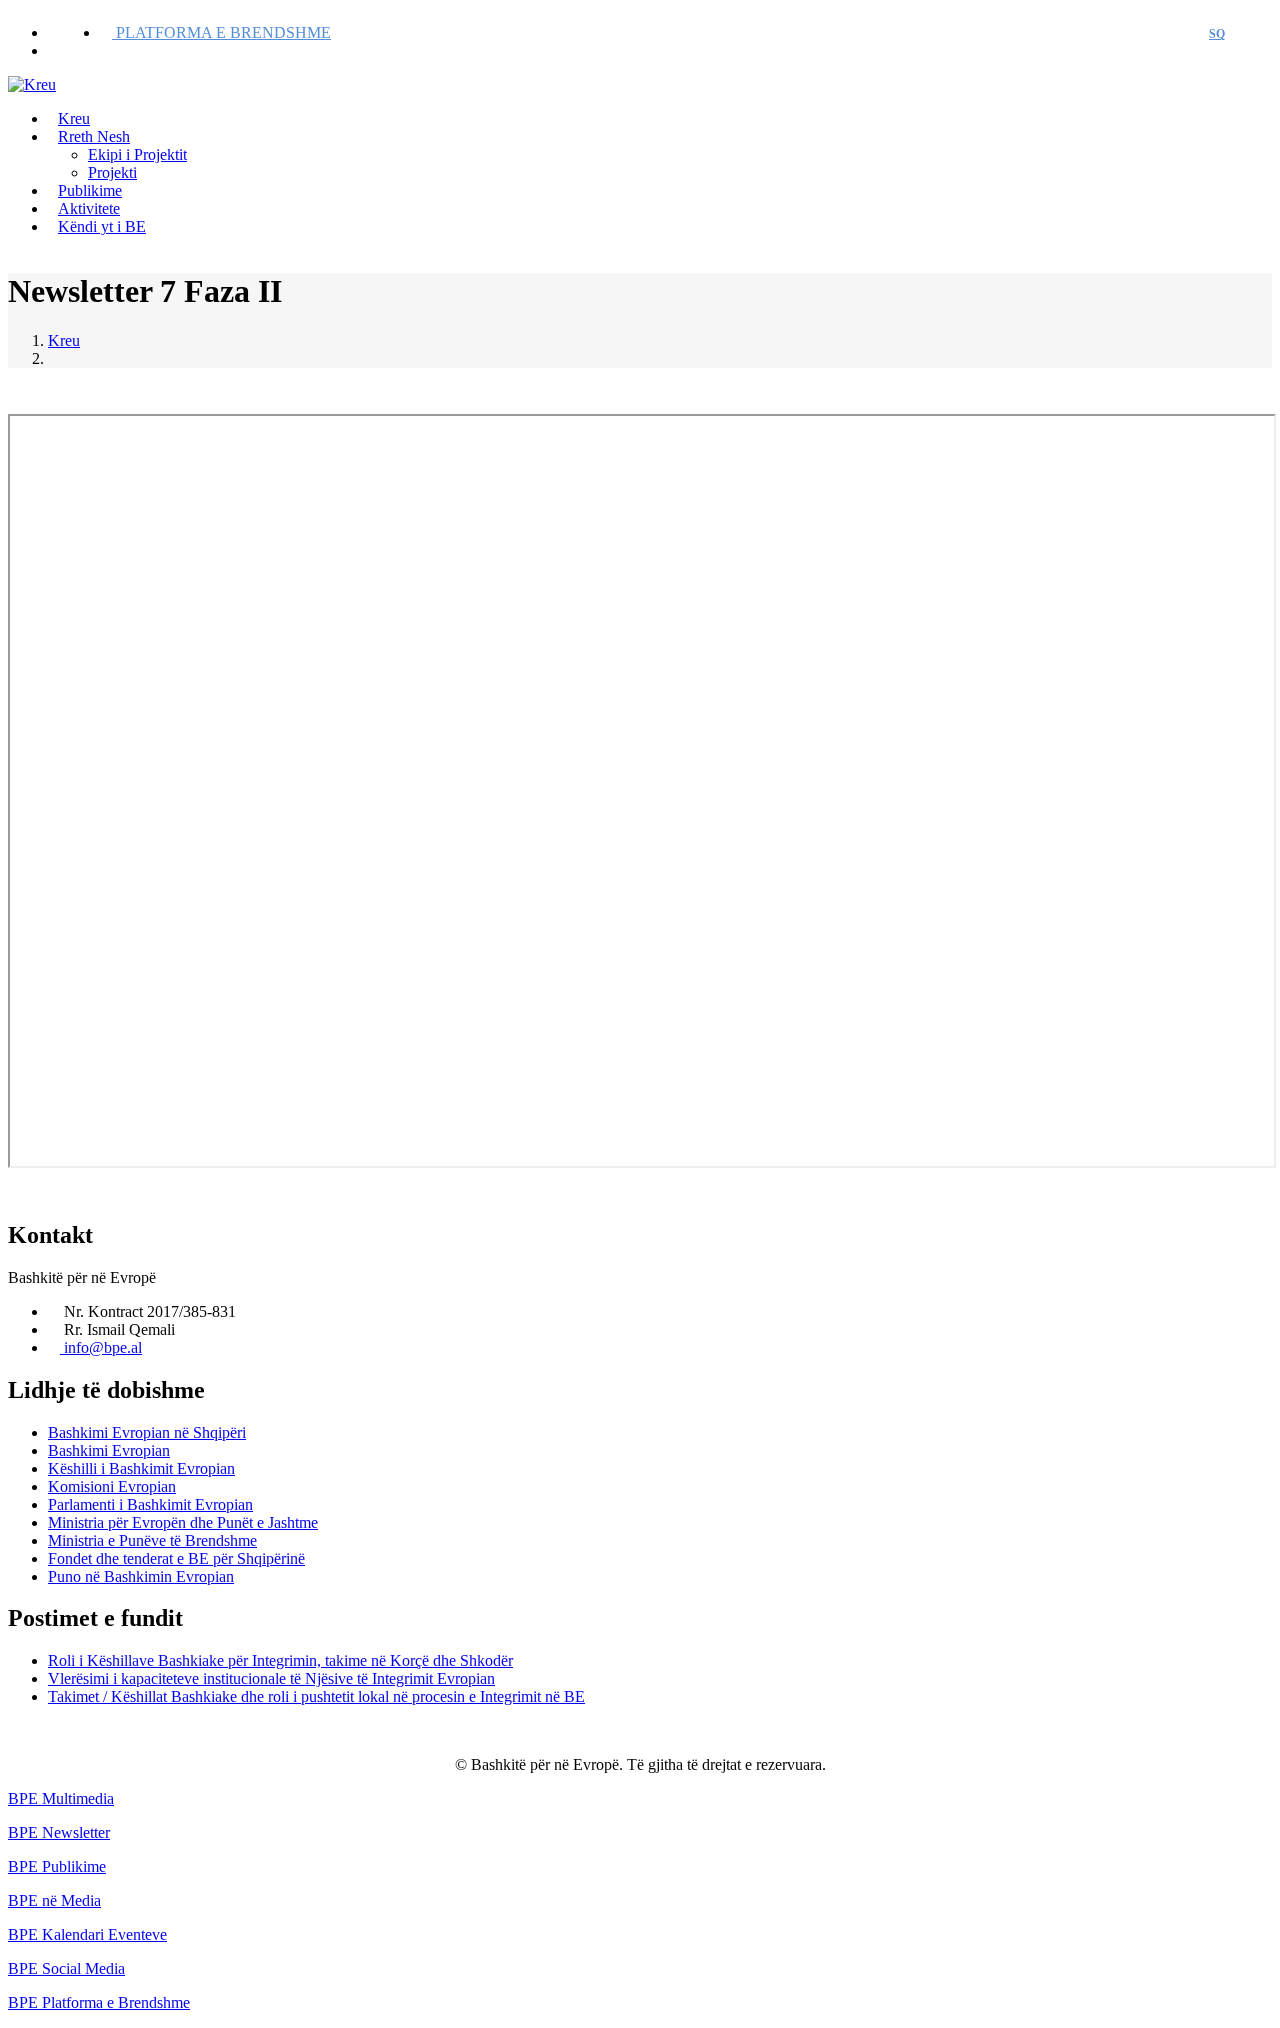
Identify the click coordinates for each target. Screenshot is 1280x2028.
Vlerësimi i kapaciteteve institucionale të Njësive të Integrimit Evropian (271, 1678)
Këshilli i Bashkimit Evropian (141, 1468)
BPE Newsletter (59, 1832)
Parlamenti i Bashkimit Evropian (150, 1504)
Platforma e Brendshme (221, 32)
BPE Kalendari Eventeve (87, 1934)
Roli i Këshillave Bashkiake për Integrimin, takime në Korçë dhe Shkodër (280, 1660)
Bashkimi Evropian (109, 1450)
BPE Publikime (57, 1866)
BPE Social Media (66, 1968)
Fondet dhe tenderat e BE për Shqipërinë (176, 1558)
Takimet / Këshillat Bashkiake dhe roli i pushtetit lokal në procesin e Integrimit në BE (316, 1696)
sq (1217, 34)
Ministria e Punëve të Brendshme (152, 1540)
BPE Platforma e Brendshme (99, 2002)
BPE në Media (54, 1900)
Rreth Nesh (94, 136)
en (1253, 34)
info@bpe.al (101, 1347)
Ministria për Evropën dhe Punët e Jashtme (183, 1522)
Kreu (64, 340)
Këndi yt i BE (102, 226)
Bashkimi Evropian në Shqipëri (147, 1432)
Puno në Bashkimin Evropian (141, 1576)
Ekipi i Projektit (137, 154)
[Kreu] (32, 84)
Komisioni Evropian (112, 1486)
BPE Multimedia (61, 1798)
